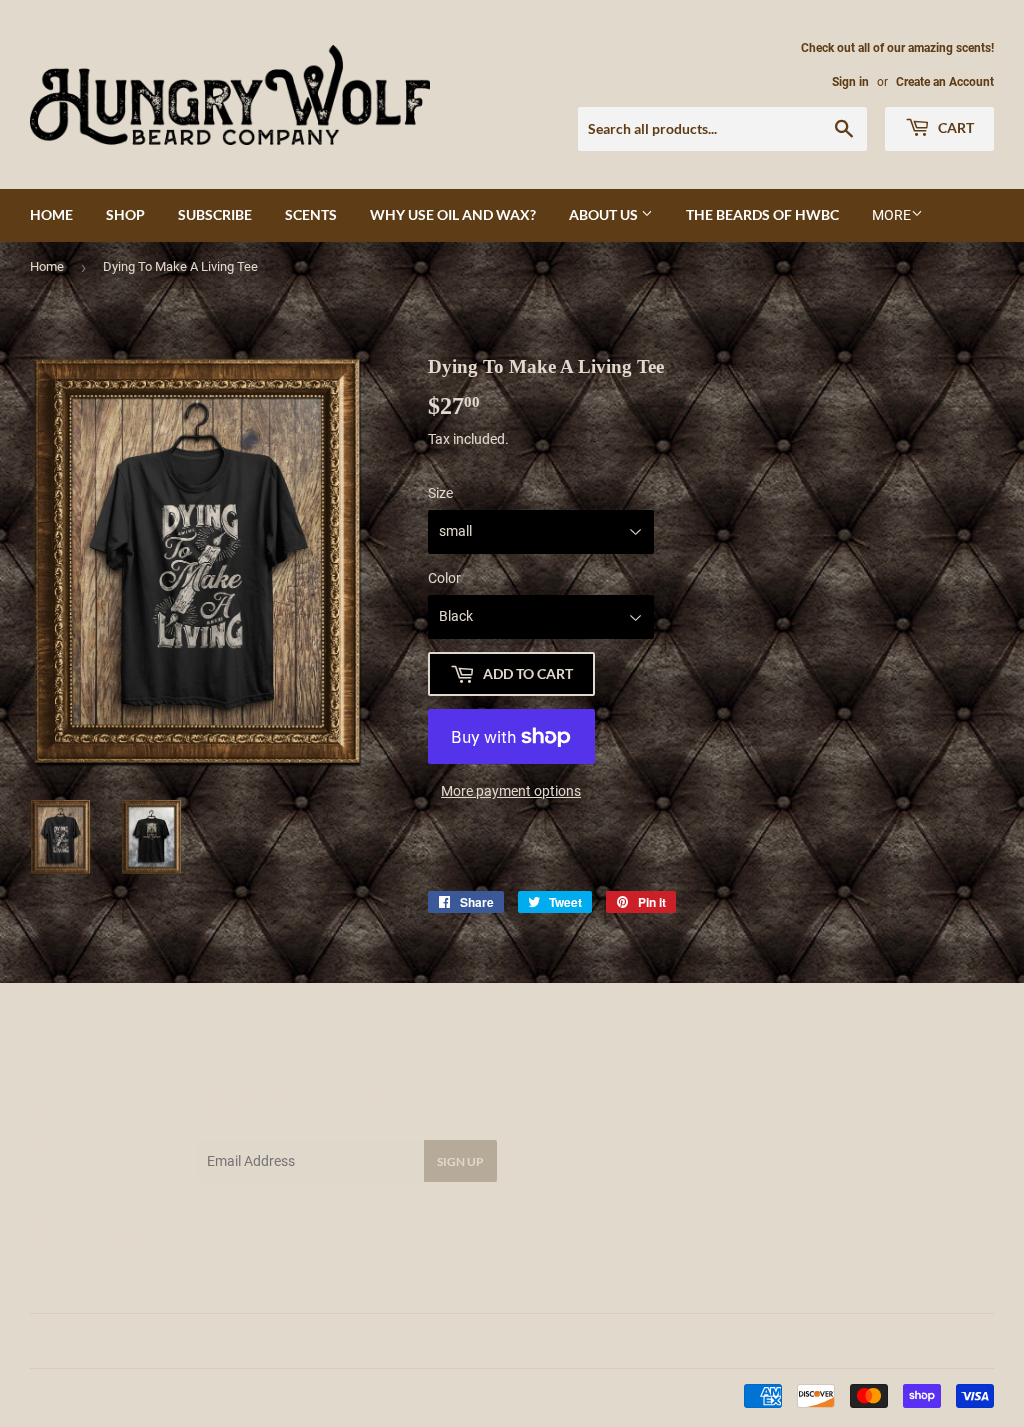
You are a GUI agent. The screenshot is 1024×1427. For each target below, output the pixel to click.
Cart (954, 127)
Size (440, 493)
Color (444, 578)
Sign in (850, 82)
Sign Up (460, 1161)
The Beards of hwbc (762, 214)
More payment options (511, 791)
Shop (125, 214)
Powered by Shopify (243, 1395)
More (891, 215)
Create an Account (945, 82)
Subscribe (215, 214)
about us (605, 214)
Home (51, 214)
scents (311, 214)
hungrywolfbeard (121, 1395)
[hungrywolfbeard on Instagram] (524, 1341)
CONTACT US (71, 1272)
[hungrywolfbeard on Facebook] (490, 1341)
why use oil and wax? (453, 214)
